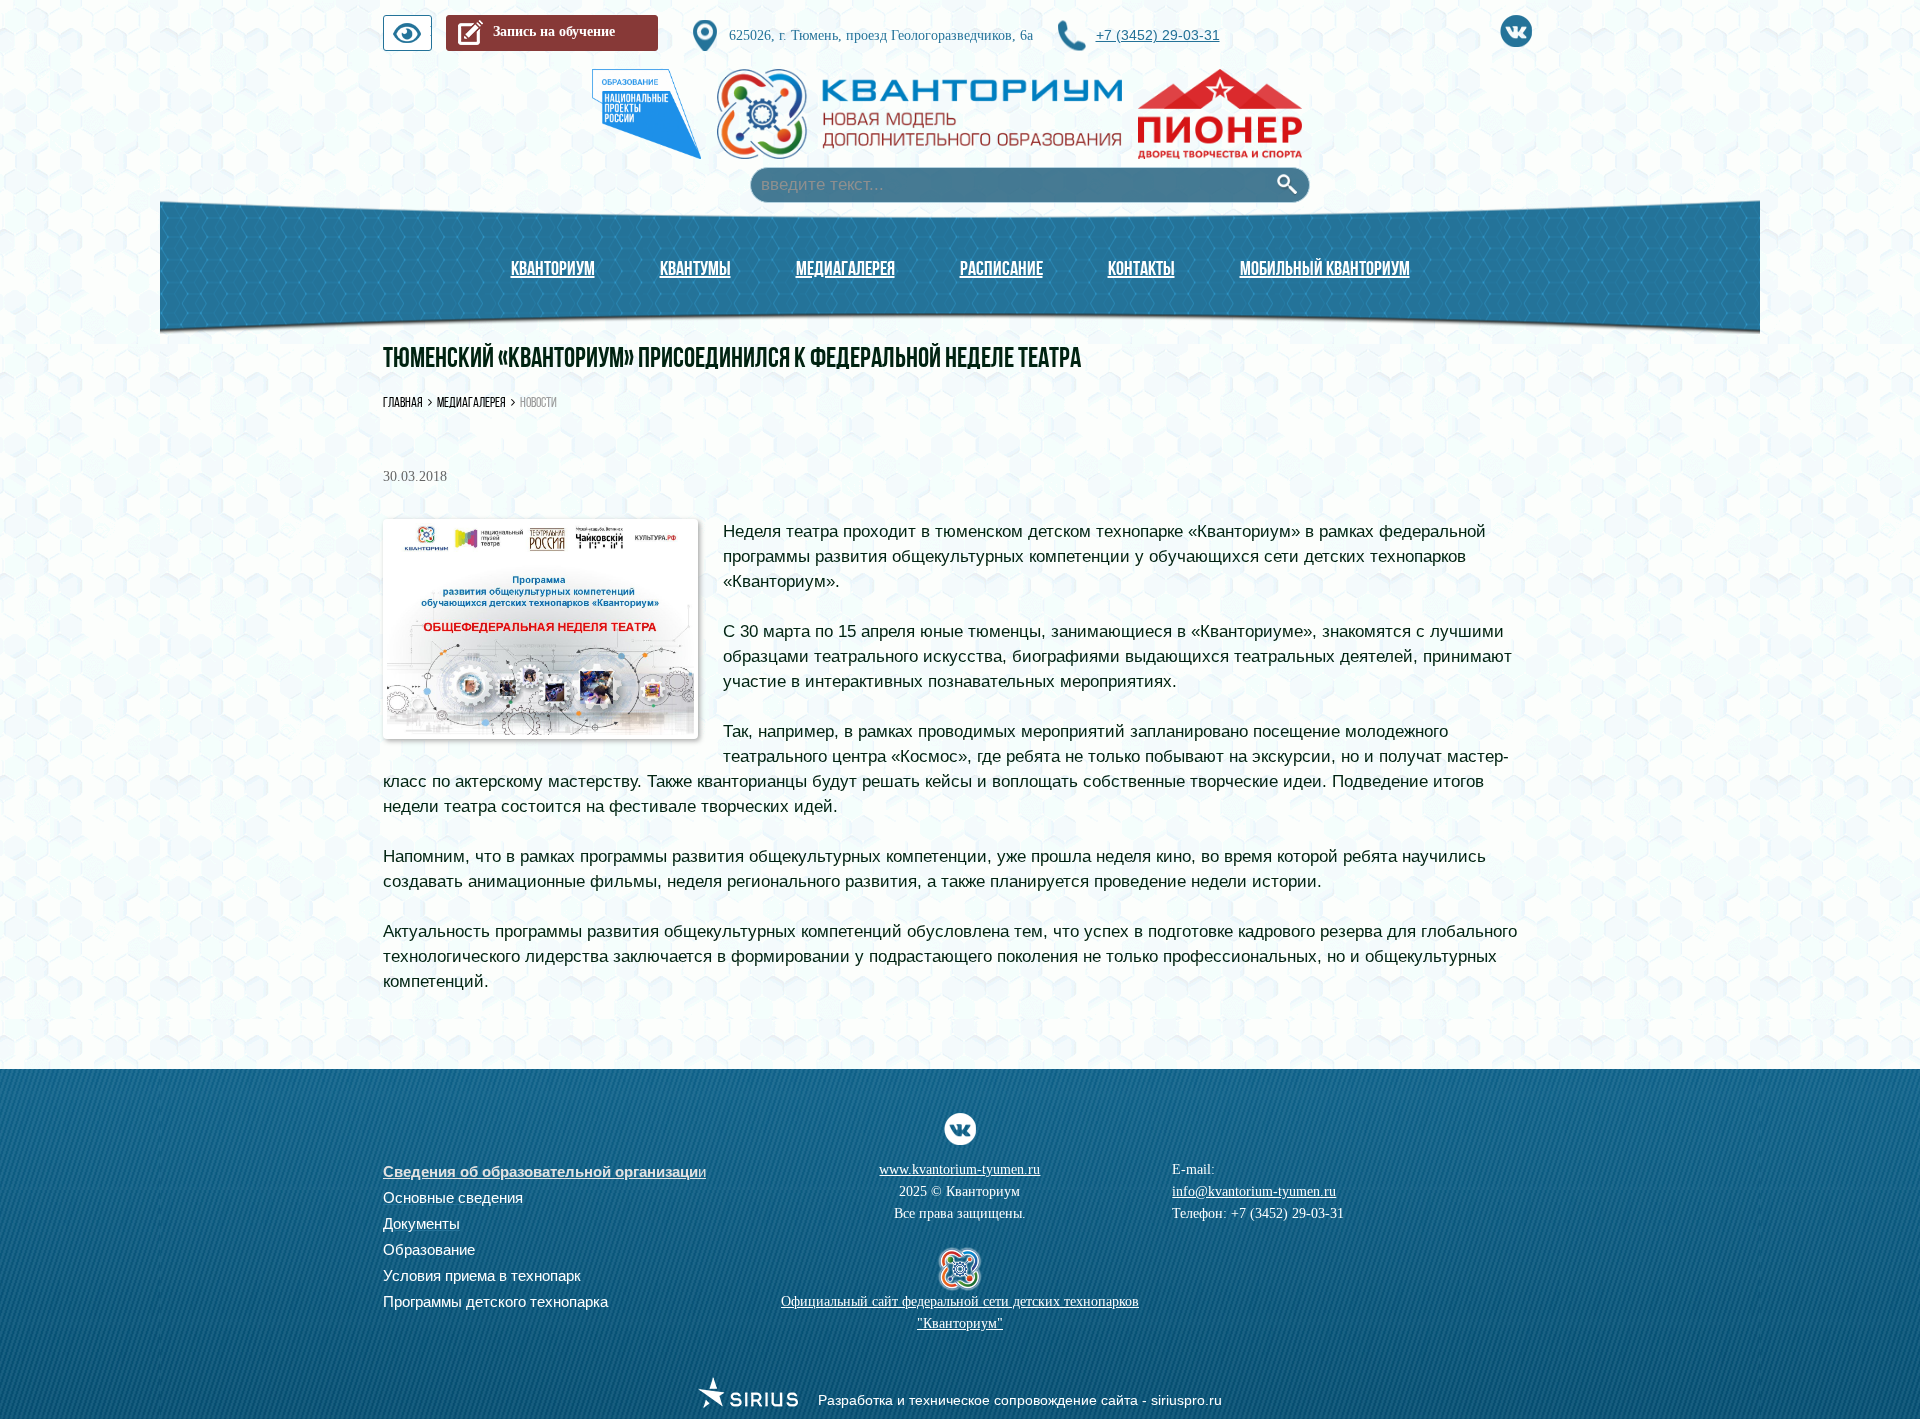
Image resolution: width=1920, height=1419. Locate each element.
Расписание (1001, 268)
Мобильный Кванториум (1325, 268)
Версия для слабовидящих (431, 37)
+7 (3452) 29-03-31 (1158, 35)
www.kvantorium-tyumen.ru (959, 1169)
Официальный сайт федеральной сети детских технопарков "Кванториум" (960, 1312)
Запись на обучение (554, 31)
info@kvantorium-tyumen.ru (1254, 1191)
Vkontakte (1516, 27)
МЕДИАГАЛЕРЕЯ (845, 268)
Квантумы (695, 268)
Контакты (1141, 268)
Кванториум (553, 268)
